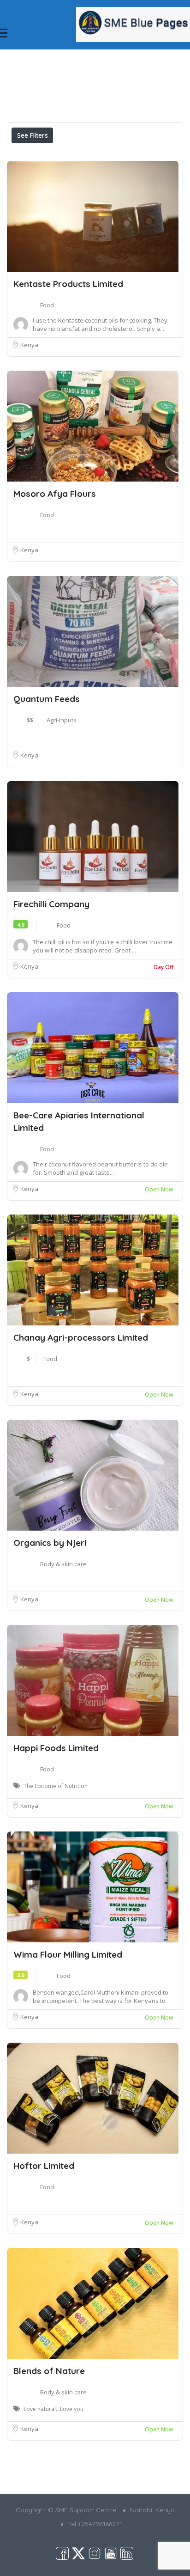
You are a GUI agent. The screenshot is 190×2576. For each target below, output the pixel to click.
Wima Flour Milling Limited (68, 1954)
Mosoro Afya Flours (55, 494)
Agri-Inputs (62, 720)
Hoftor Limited (44, 2166)
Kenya (29, 345)
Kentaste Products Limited (68, 284)
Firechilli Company (51, 904)
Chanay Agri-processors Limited (81, 1337)
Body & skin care (63, 1564)
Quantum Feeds (47, 699)
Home (94, 58)
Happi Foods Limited (56, 1748)
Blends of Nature (49, 2371)
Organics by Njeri (50, 1543)
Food (47, 305)
